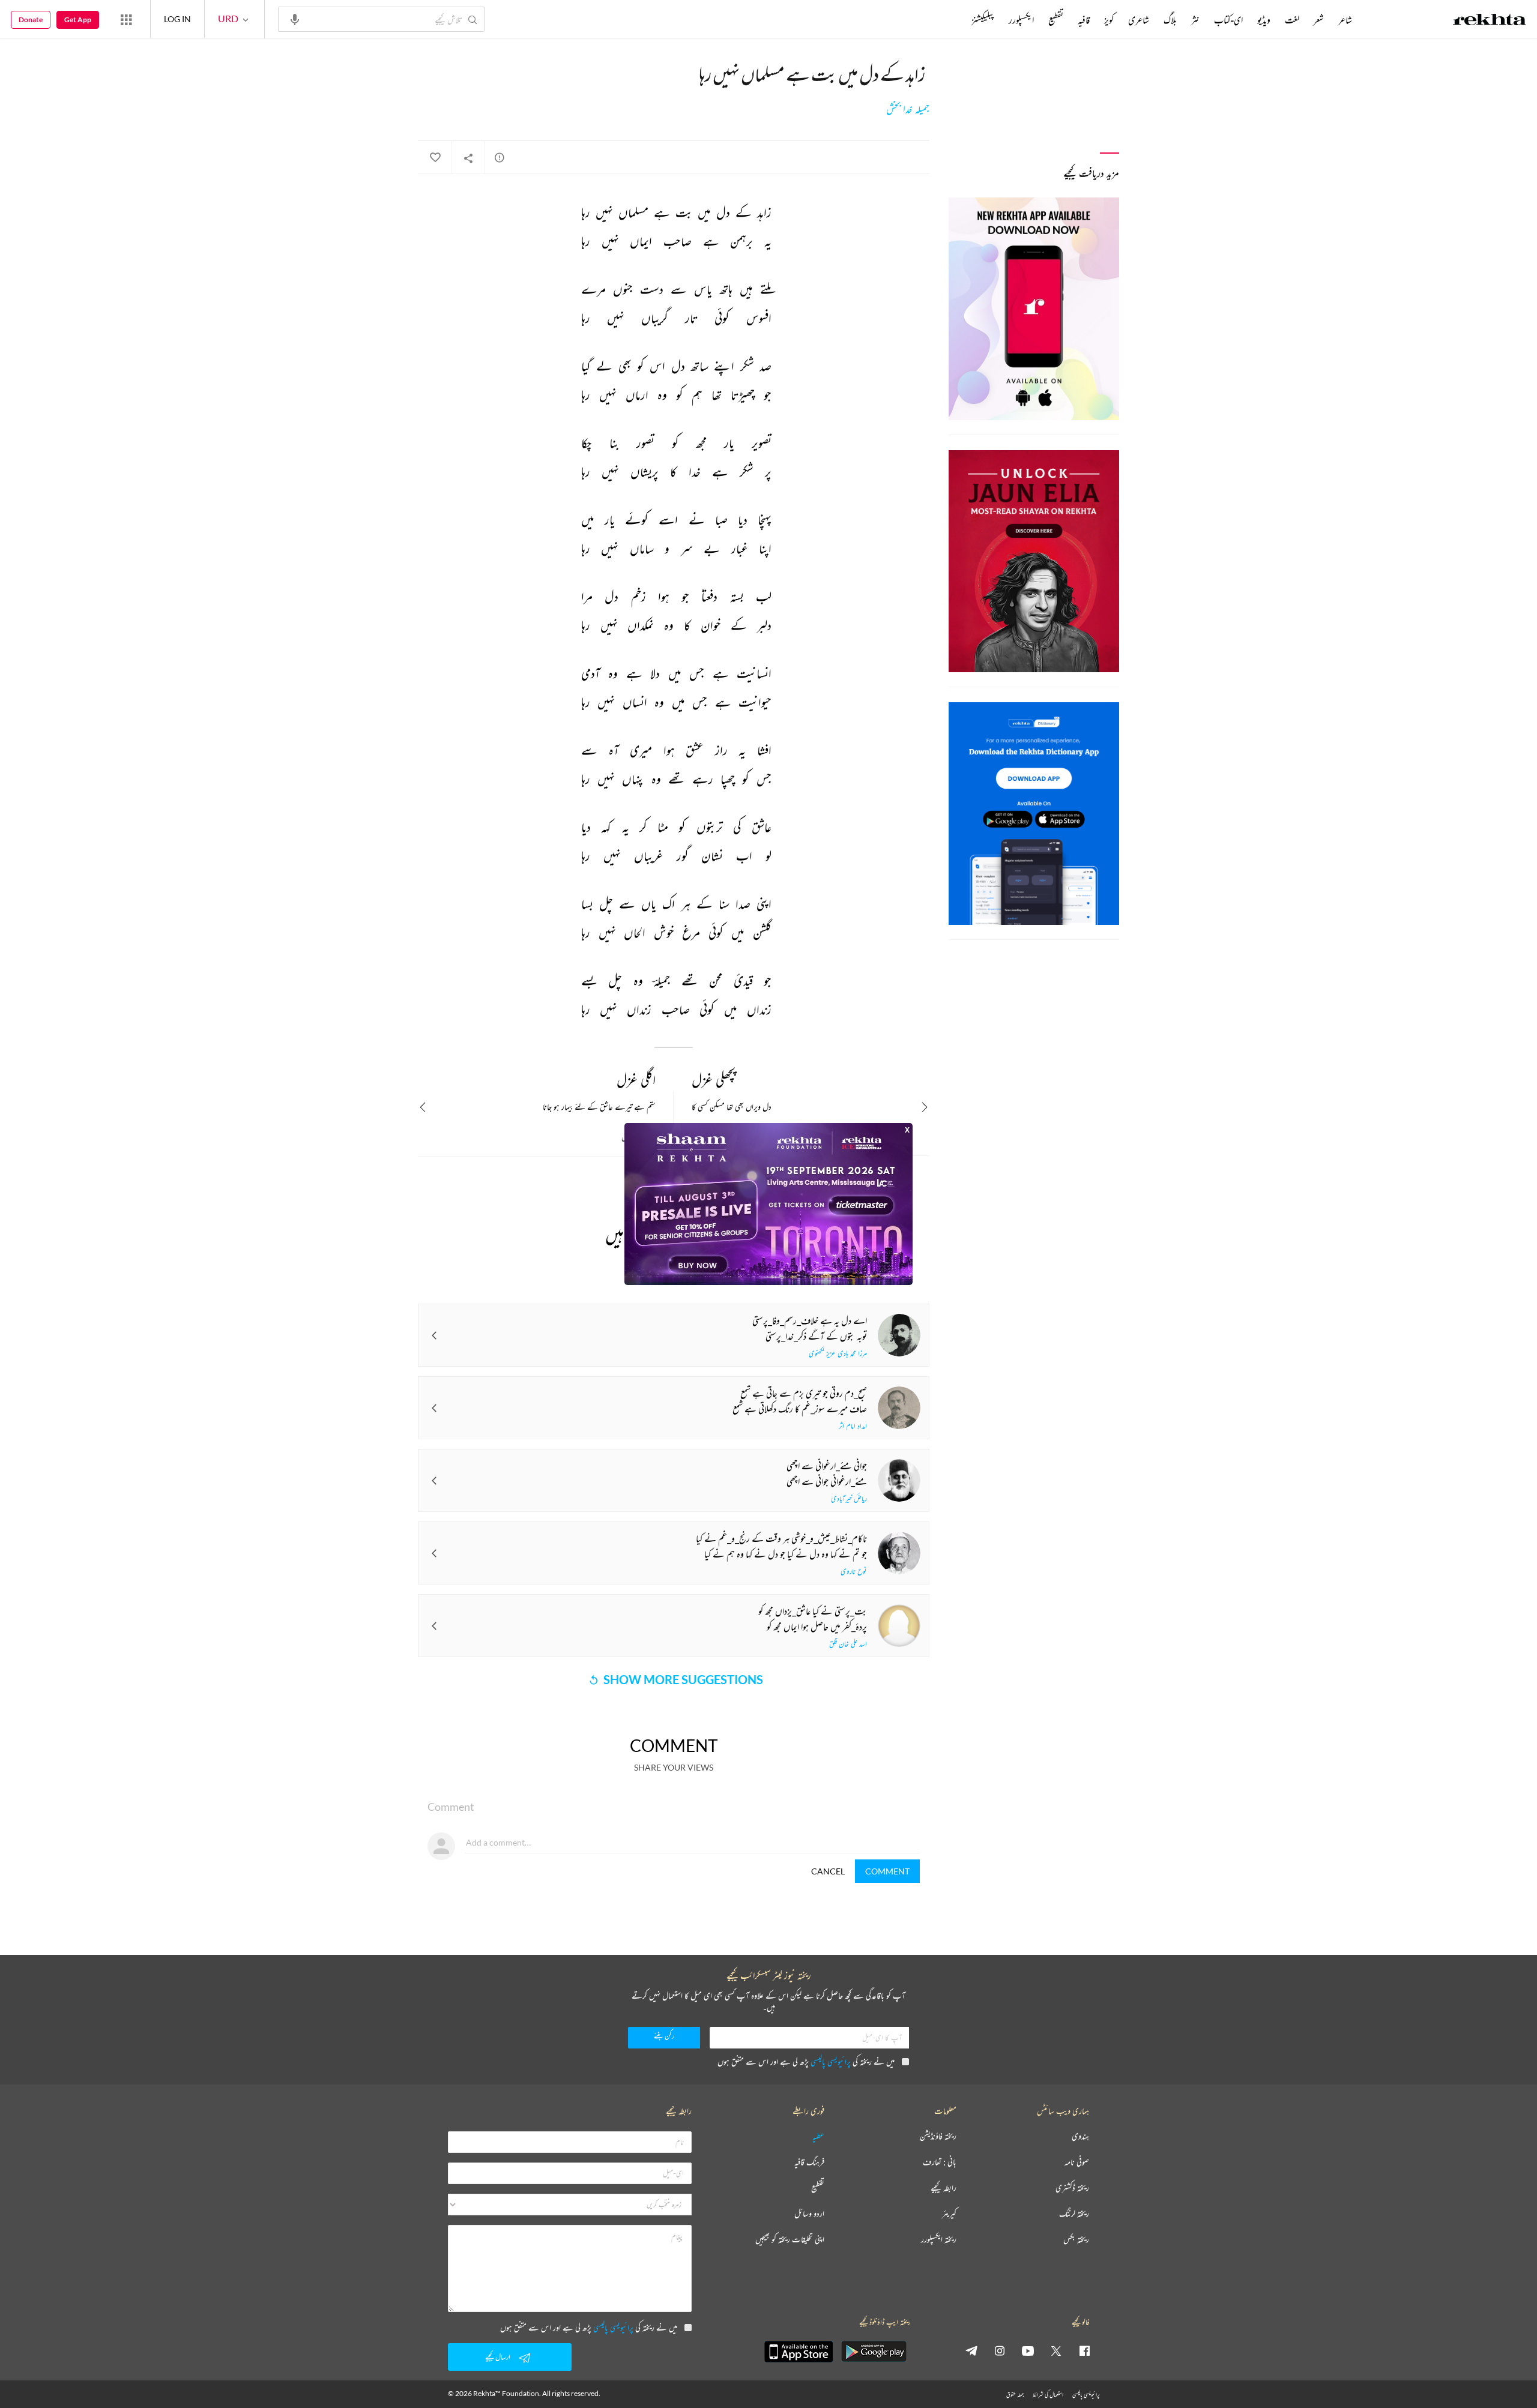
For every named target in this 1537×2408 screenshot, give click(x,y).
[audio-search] (295, 19)
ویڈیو (1264, 20)
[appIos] (799, 2352)
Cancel (828, 1871)
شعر (1319, 20)
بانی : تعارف (940, 2162)
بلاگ (1170, 20)
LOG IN (177, 19)
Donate (31, 20)
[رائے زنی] (500, 157)
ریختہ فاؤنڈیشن (938, 2136)
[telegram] (971, 2350)
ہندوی (1080, 2136)
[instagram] (1000, 2350)
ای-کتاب (1228, 20)
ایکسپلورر (1021, 20)
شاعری (1139, 20)
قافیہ (1084, 20)
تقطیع (1056, 20)
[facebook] (1084, 2350)
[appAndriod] (874, 2352)
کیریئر (949, 2214)
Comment (887, 1871)
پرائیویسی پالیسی (831, 2061)
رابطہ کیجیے (944, 2188)
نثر (1195, 20)
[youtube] (1028, 2350)
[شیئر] (468, 158)
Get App (78, 20)
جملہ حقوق (1015, 2394)
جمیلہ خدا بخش (908, 109)
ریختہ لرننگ (1074, 2214)
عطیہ (818, 2136)
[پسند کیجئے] (435, 158)
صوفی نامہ (1077, 2162)
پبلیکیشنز (983, 20)
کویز (1109, 20)
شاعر (1345, 20)
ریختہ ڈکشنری (1072, 2188)
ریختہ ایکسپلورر (939, 2240)
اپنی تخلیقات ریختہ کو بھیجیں (790, 2240)
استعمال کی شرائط (1048, 2394)
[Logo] (1490, 21)
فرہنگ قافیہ (809, 2162)
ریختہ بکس (1076, 2240)
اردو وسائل (809, 2214)
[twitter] (1056, 2350)
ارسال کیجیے (498, 2357)
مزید (951, 20)
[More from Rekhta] (126, 19)
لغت (1292, 20)
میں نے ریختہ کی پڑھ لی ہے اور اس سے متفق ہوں (806, 2061)
